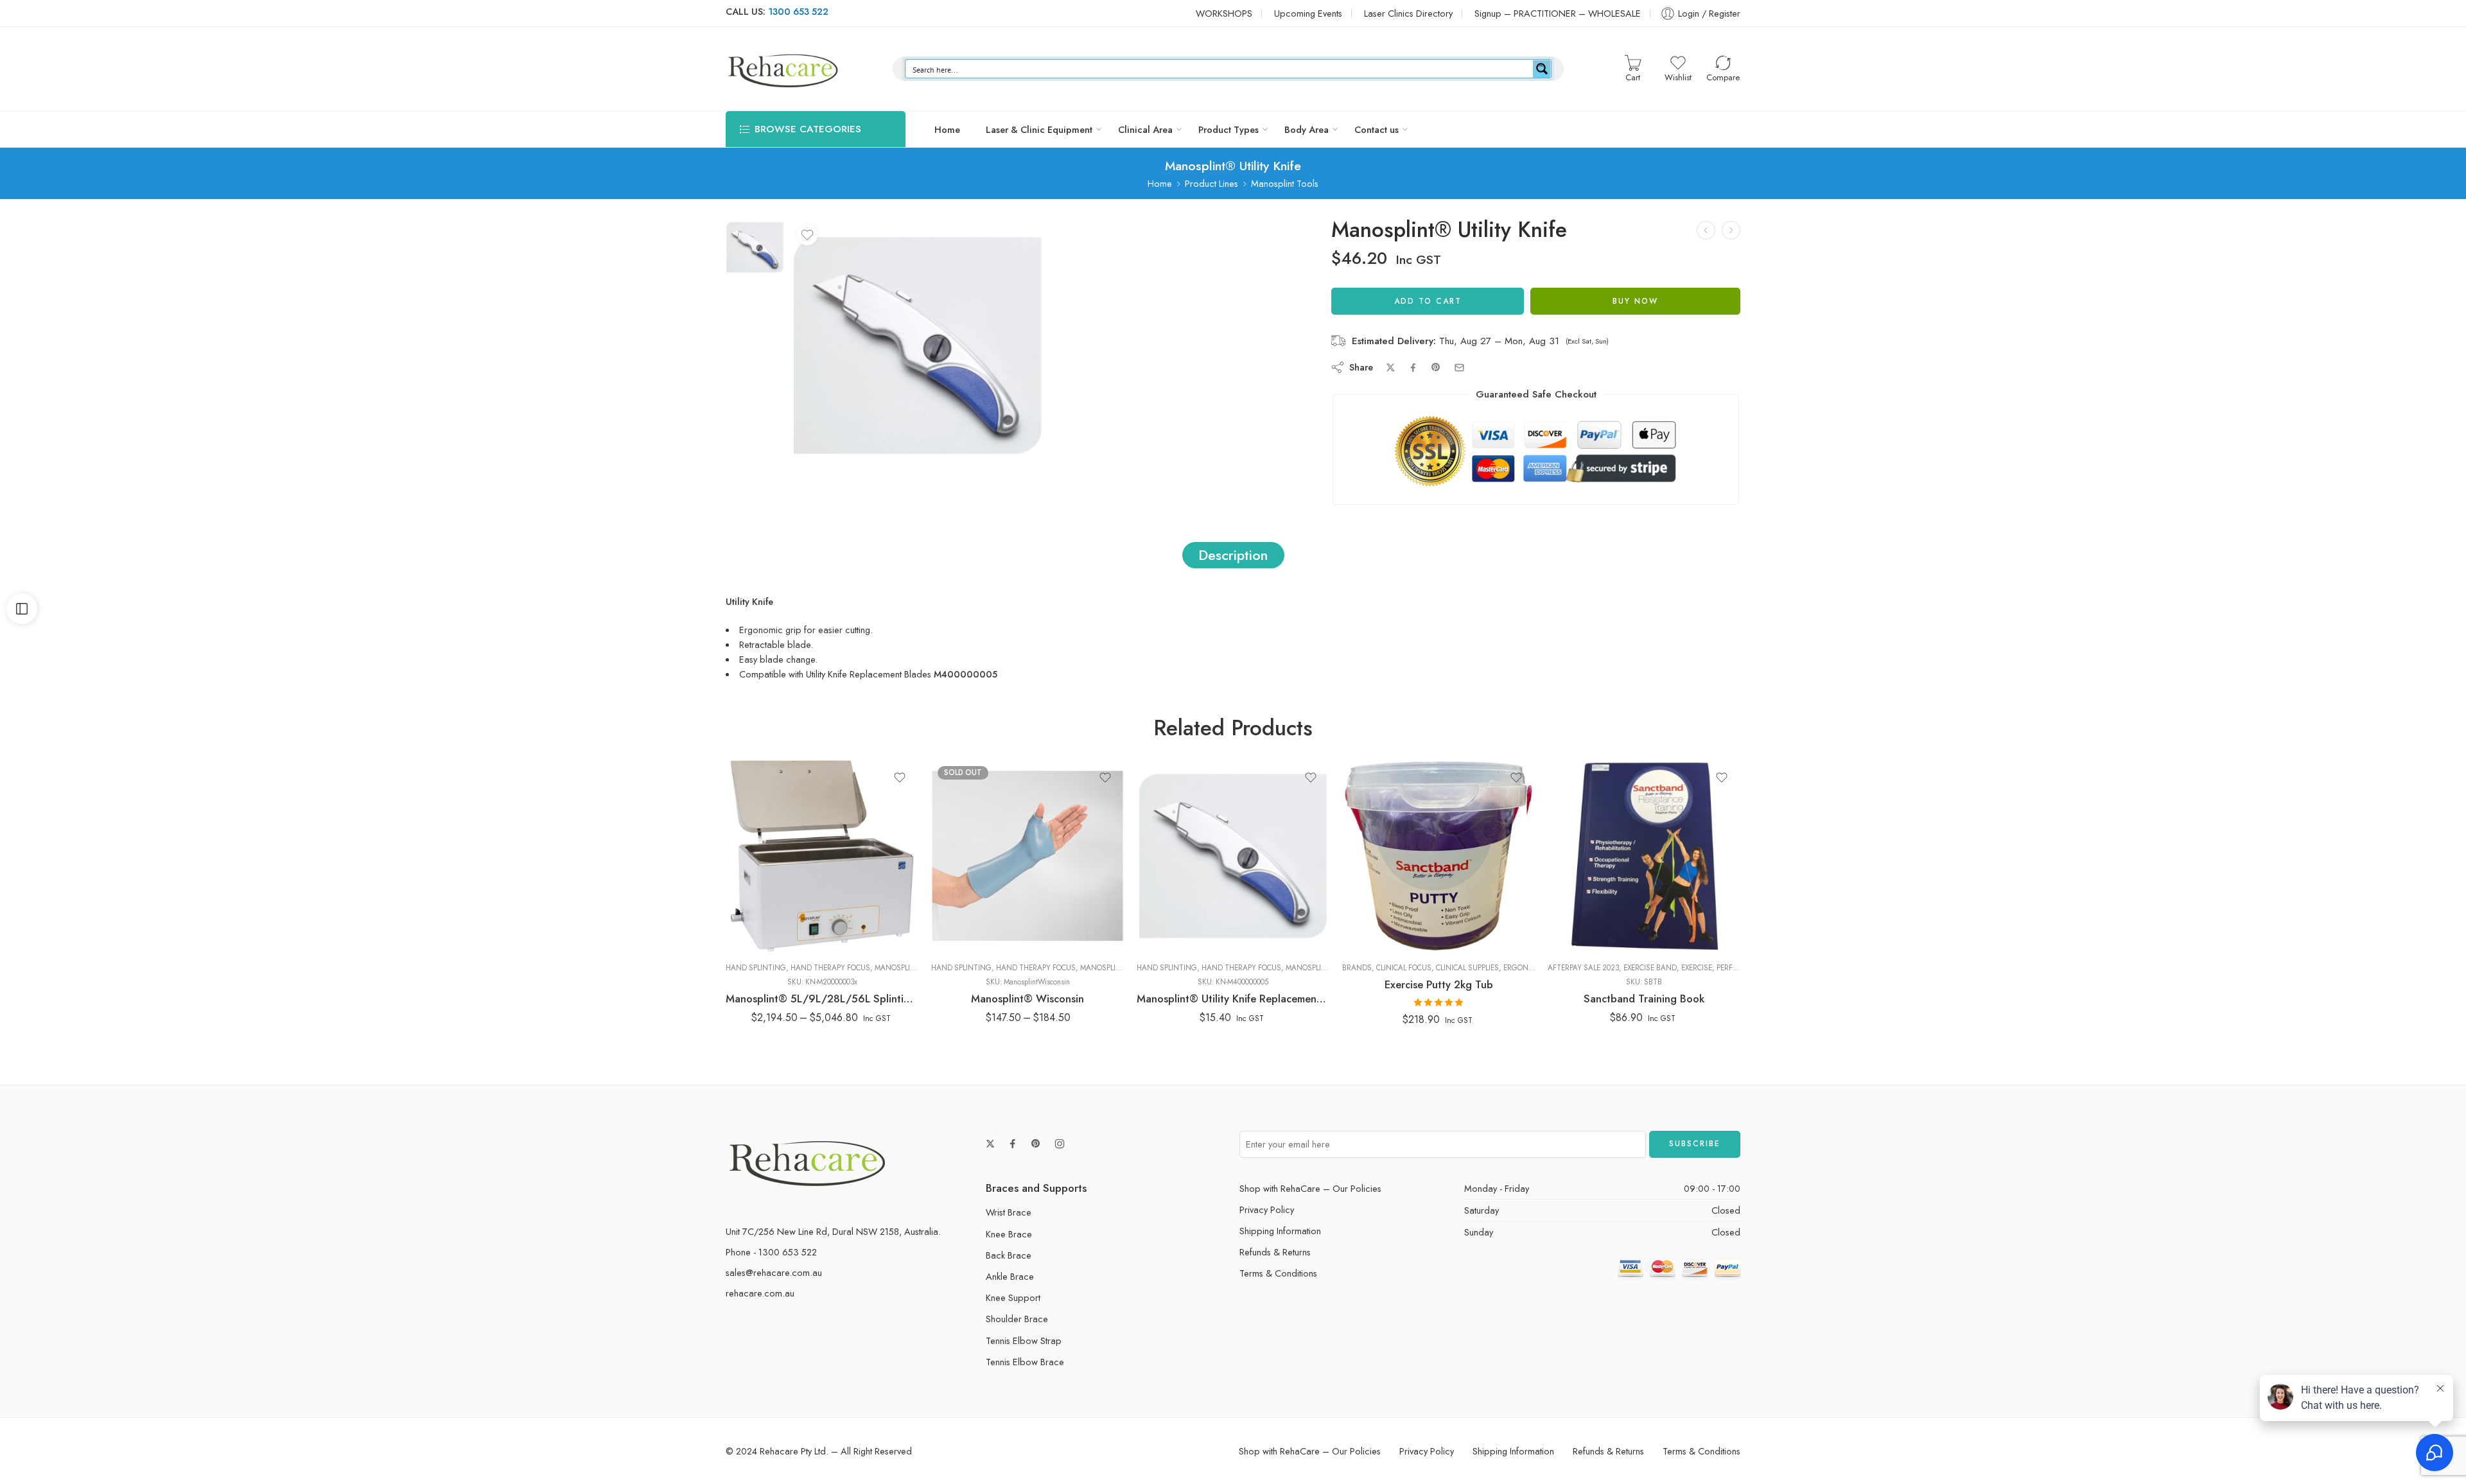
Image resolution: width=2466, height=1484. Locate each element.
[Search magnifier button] (1542, 69)
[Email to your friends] (1459, 368)
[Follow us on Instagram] (1060, 1144)
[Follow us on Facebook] (1013, 1144)
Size (940, 860)
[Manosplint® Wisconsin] (1027, 856)
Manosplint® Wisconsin (1027, 999)
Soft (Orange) (1382, 892)
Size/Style (744, 855)
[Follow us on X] (990, 1144)
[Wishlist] (807, 235)
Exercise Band (1650, 968)
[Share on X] (1391, 368)
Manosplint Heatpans (917, 968)
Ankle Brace (1010, 1276)
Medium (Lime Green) (1382, 911)
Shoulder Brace (1017, 1319)
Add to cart (1428, 301)
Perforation (951, 901)
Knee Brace (1009, 1234)
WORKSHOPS (1224, 13)
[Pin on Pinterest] (1436, 367)
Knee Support (1013, 1297)
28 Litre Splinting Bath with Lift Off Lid (788, 942)
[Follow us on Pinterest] (1036, 1144)
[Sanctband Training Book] (1644, 856)
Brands (1357, 968)
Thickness (950, 920)
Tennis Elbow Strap (1024, 1340)
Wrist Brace (1009, 1212)
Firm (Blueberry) (1382, 930)
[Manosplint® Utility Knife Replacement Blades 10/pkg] (1731, 230)
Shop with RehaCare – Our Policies (1310, 1188)
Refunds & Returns (1275, 1252)
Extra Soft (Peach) (1382, 873)
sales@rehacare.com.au (774, 1272)
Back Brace (1009, 1255)
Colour (944, 939)
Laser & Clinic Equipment (1039, 129)
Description (1233, 555)
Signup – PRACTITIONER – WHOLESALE (1558, 13)
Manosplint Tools (1285, 183)
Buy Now (1635, 301)
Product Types (1229, 129)
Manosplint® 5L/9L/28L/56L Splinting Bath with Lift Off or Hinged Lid (822, 999)
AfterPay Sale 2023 (1583, 968)
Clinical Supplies (1467, 968)
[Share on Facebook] (1413, 368)
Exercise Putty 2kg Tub (1439, 984)
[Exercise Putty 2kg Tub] (1438, 856)
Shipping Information (1280, 1231)
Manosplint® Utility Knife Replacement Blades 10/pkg (1233, 999)
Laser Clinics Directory (1408, 13)
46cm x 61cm (966, 877)
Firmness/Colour (1372, 855)
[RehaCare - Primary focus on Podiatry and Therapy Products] (783, 69)
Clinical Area (1145, 129)
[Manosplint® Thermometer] (1706, 230)
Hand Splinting (756, 968)
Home (947, 129)
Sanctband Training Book (1644, 999)
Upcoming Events (1308, 13)
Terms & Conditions (1278, 1273)
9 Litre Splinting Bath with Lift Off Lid (788, 910)
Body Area (1307, 129)
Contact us (1377, 129)
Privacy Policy (1267, 1209)
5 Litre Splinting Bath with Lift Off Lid (788, 879)
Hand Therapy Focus (830, 968)
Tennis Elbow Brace (1025, 1362)
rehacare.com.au (760, 1293)
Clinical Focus (1404, 968)
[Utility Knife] (755, 246)
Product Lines (1211, 183)
